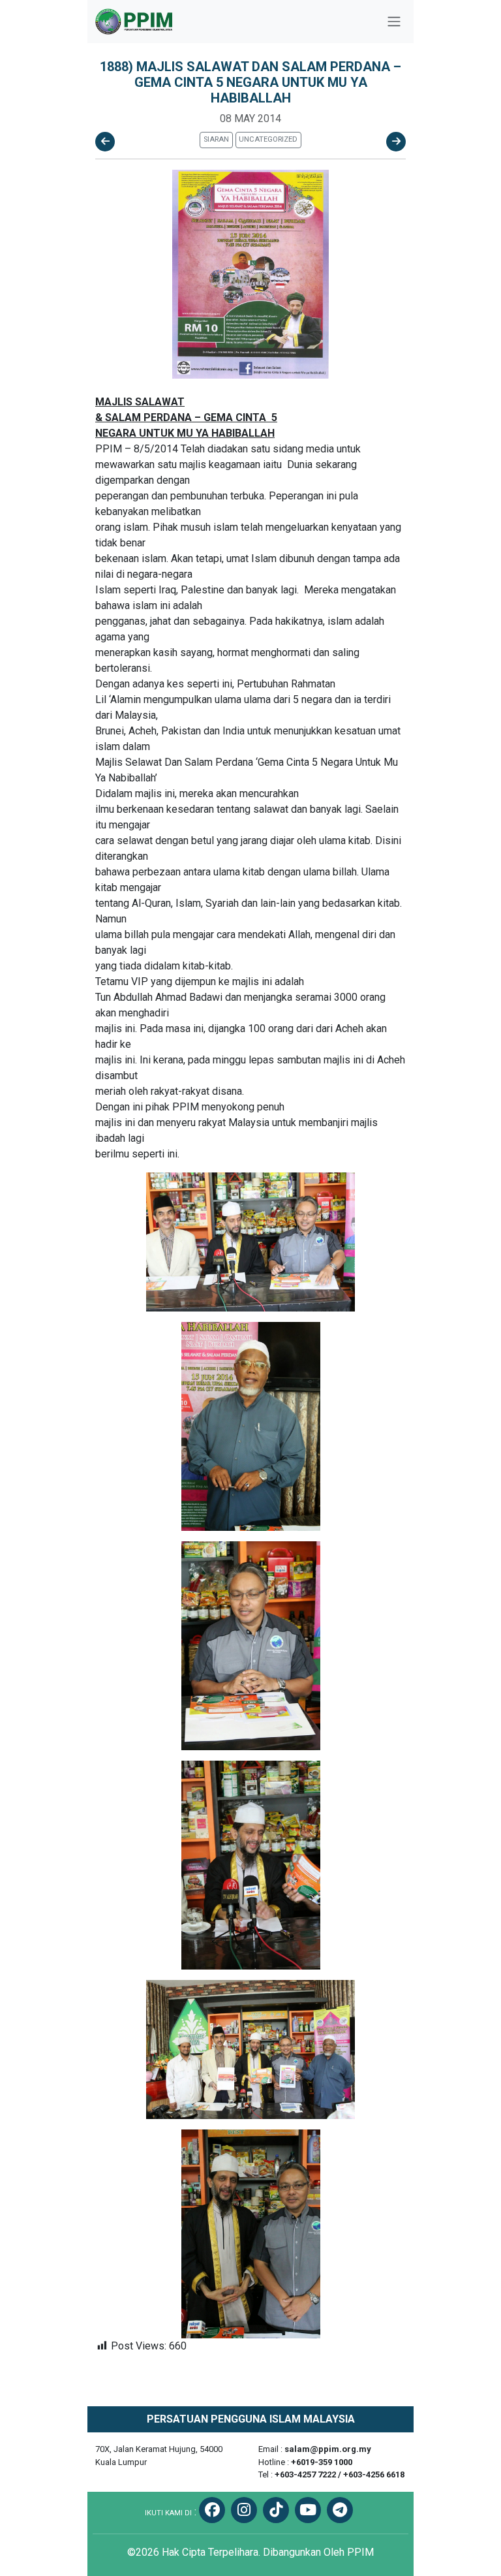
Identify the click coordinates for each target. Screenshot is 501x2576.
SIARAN (216, 139)
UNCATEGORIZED (268, 139)
